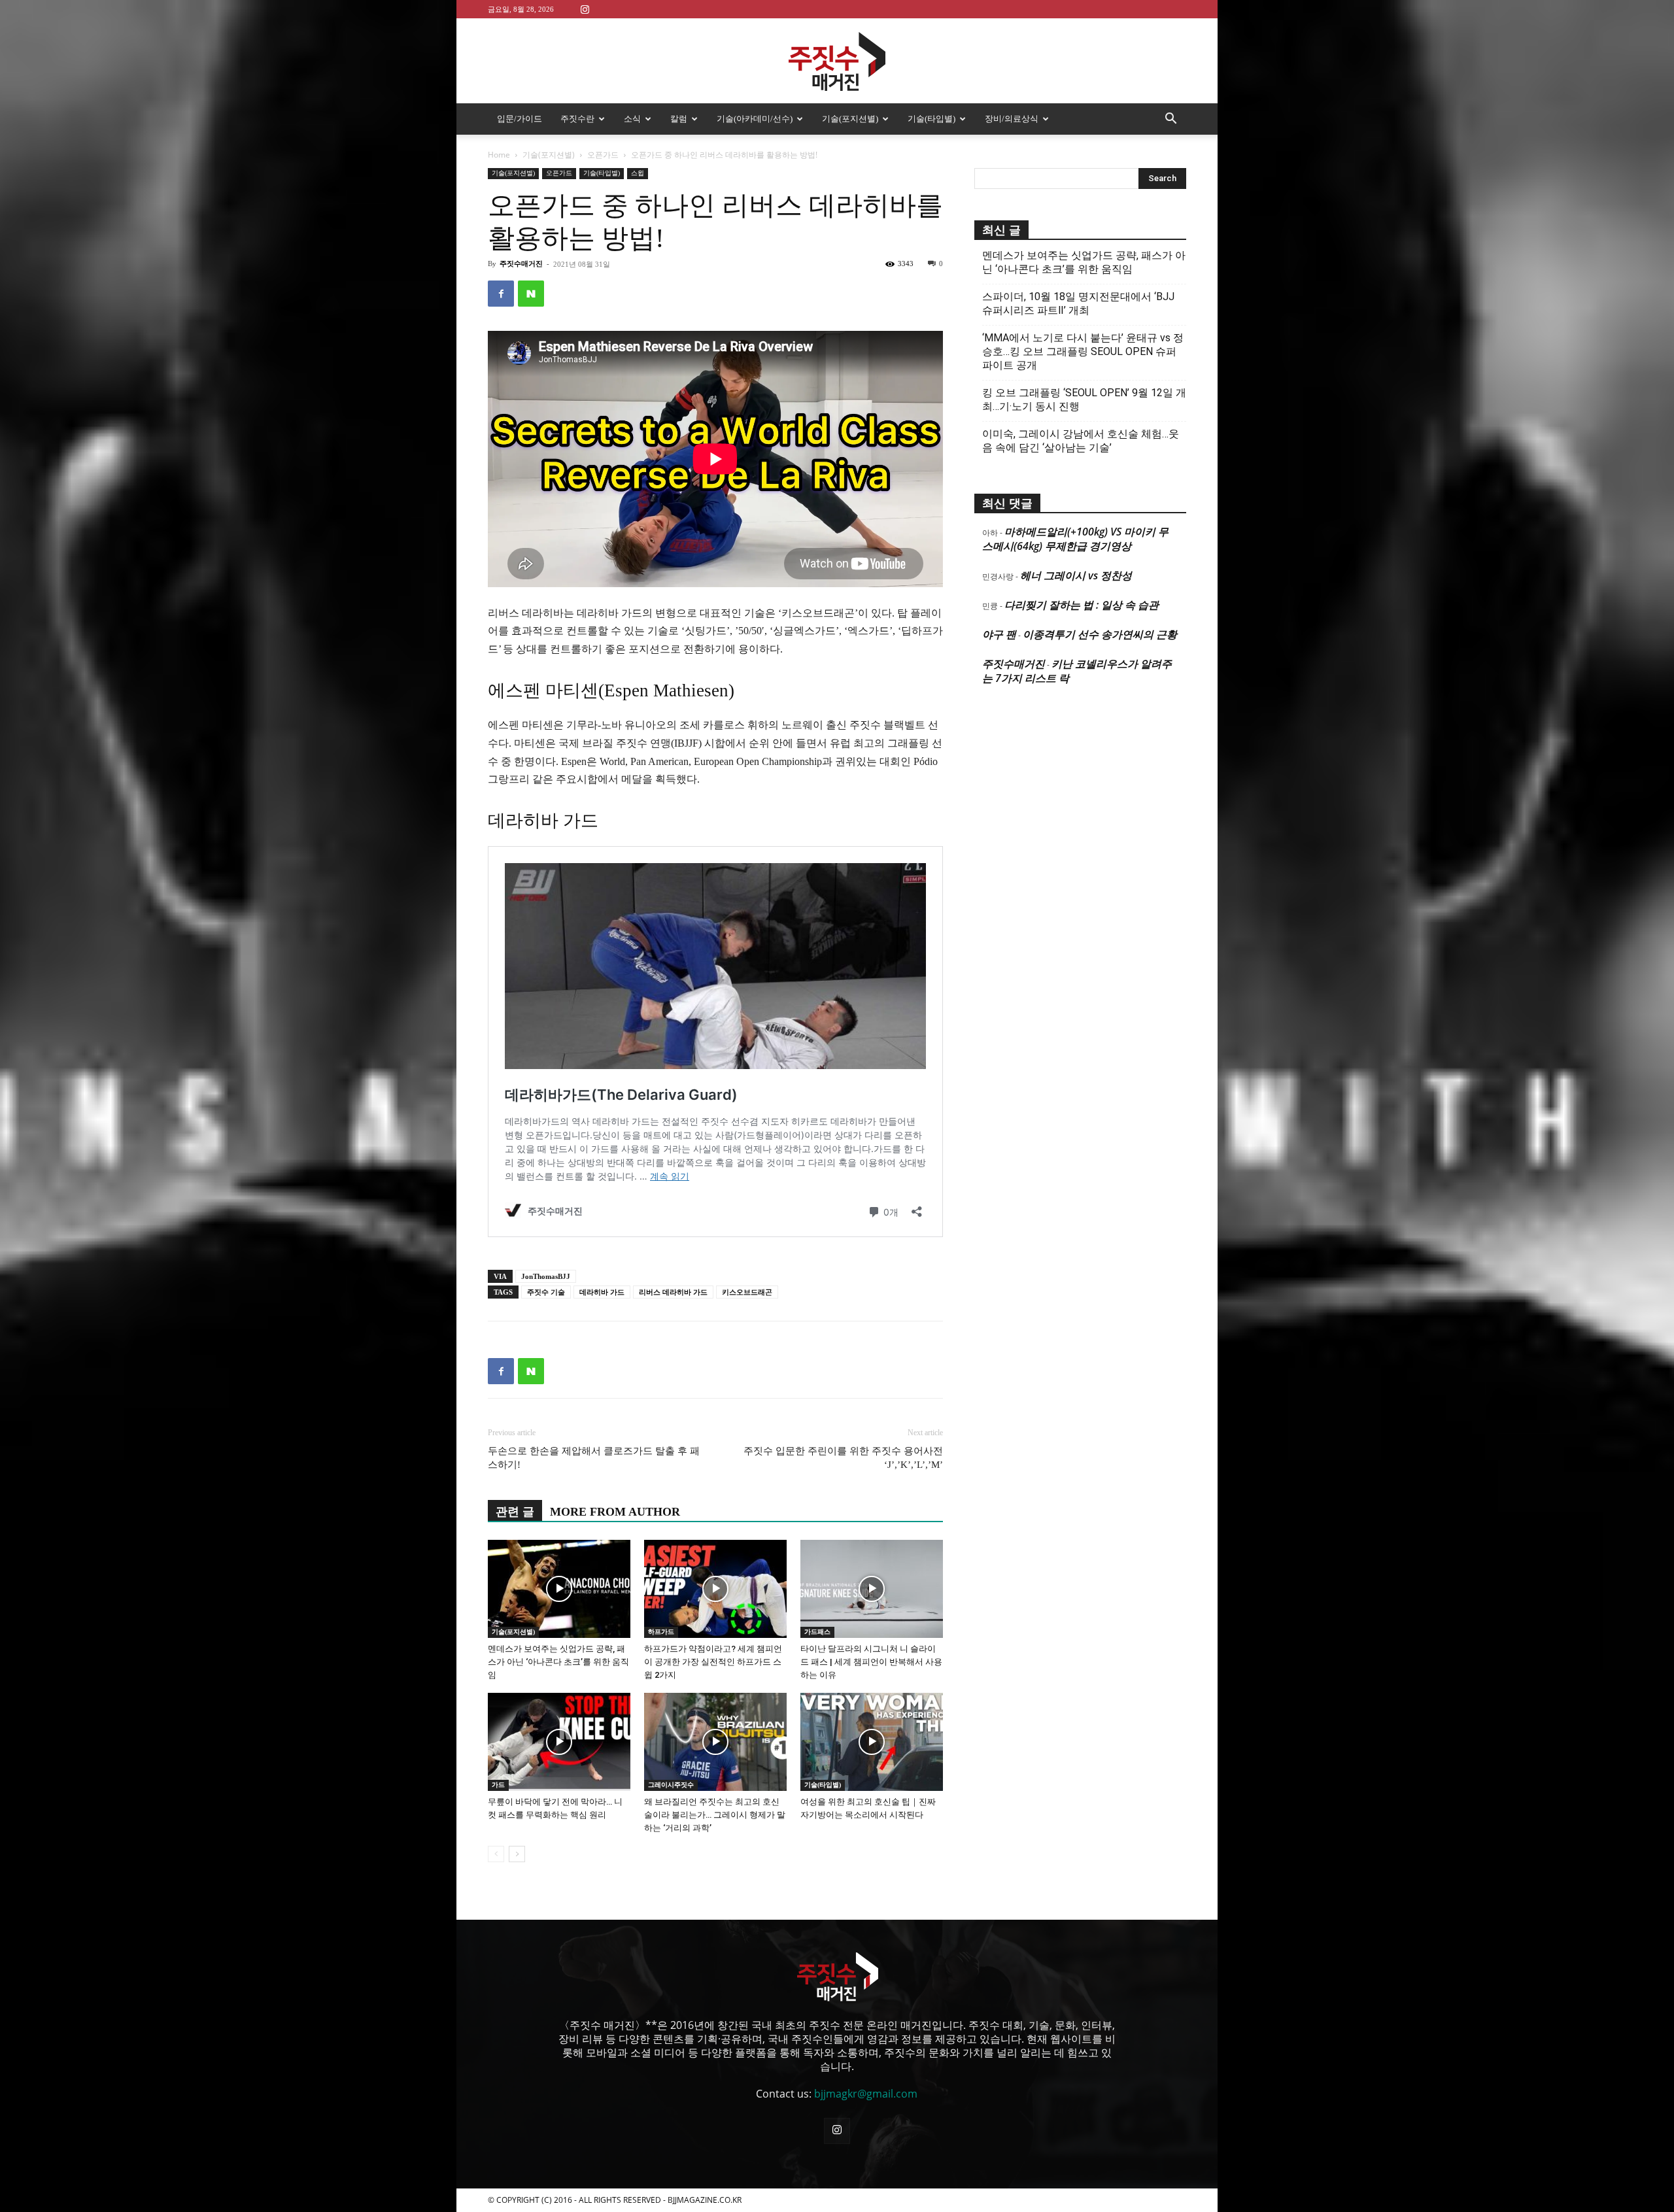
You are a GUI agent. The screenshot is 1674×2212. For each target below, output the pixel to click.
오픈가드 (603, 155)
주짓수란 (577, 119)
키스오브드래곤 (747, 1292)
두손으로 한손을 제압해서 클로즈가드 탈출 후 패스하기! (594, 1458)
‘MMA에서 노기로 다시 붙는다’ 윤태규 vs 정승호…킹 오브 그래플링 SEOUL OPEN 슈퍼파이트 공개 (1083, 351)
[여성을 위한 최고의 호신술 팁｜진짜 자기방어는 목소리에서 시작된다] (872, 1742)
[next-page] (517, 1854)
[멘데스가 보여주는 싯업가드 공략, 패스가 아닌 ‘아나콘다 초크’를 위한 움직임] (559, 1589)
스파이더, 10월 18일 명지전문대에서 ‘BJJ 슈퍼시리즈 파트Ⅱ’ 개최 (1078, 303)
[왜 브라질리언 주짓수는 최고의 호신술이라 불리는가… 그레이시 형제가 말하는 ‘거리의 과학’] (715, 1742)
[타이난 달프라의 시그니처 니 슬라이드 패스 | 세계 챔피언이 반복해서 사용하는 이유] (872, 1589)
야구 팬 (999, 634)
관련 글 (515, 1512)
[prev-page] (496, 1854)
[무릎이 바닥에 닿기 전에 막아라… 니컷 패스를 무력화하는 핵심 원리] (559, 1742)
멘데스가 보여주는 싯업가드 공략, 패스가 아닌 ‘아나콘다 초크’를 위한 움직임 (558, 1662)
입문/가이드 (520, 119)
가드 (498, 1785)
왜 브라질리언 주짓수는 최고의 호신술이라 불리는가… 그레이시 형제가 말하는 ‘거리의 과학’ (715, 1815)
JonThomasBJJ (546, 1276)
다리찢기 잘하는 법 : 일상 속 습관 (1082, 605)
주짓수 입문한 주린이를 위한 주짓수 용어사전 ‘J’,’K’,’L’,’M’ (843, 1458)
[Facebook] (501, 294)
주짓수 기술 (546, 1292)
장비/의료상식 (1012, 119)
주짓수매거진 (521, 264)
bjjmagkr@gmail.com (866, 2094)
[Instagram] (585, 9)
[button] (1170, 120)
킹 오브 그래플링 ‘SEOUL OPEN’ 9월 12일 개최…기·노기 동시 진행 (1084, 400)
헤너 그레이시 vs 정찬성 (1076, 575)
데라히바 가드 (602, 1292)
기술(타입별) (931, 119)
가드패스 (817, 1632)
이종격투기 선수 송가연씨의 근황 (1100, 634)
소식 (632, 119)
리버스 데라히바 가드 (673, 1292)
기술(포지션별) (850, 119)
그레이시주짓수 (671, 1785)
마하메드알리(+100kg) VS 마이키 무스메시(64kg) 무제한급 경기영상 (1075, 539)
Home (499, 155)
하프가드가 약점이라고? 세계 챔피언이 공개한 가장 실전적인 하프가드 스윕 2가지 (713, 1662)
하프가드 (661, 1632)
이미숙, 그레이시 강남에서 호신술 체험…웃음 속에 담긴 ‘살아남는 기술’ (1081, 441)
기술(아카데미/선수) (755, 119)
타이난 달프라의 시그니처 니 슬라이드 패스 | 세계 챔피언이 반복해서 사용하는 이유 (871, 1662)
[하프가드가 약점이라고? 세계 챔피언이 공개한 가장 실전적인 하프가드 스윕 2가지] (715, 1589)
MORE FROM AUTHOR (615, 1512)
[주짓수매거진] (837, 61)
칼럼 (679, 119)
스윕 (638, 173)
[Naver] (531, 294)
